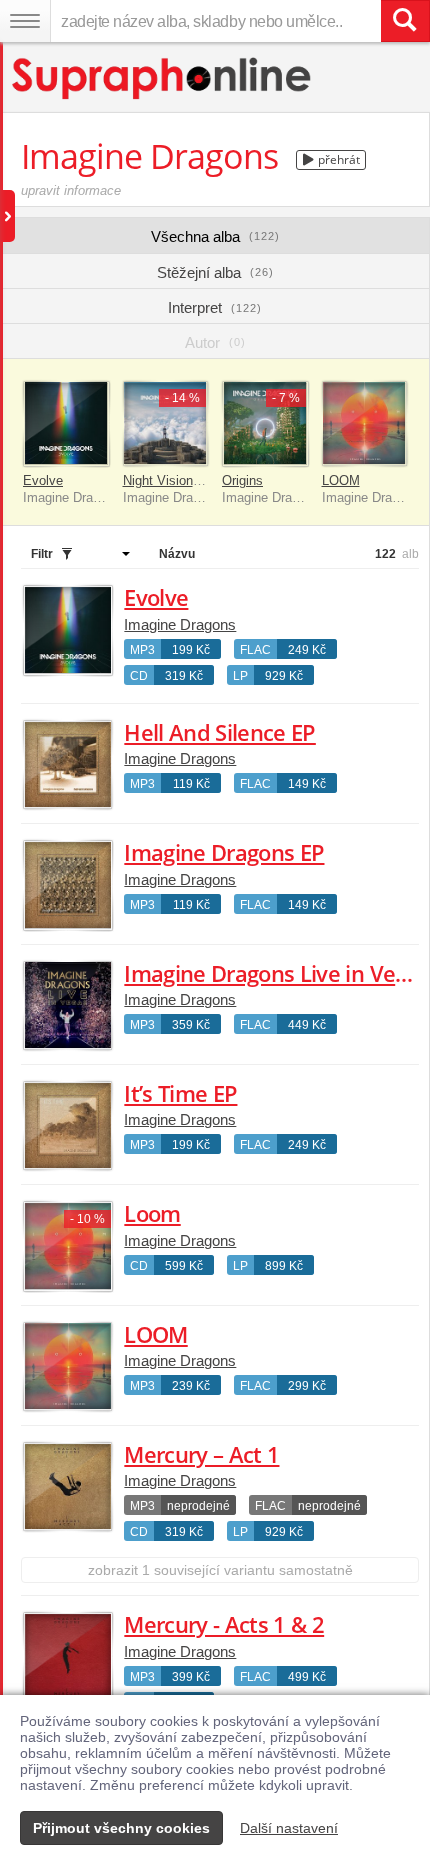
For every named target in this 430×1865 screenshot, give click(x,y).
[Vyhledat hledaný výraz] (405, 21)
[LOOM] (365, 424)
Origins (242, 480)
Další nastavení (289, 1828)
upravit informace (71, 190)
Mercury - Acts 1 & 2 (224, 1624)
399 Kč (191, 1677)
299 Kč (307, 1386)
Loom (152, 1213)
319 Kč (184, 676)
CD (139, 676)
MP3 (142, 650)
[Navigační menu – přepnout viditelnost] (25, 21)
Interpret (215, 307)
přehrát (337, 159)
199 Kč (191, 650)
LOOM (341, 480)
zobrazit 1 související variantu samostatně (220, 1570)
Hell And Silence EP (219, 732)
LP (240, 676)
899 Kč (284, 1266)
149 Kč (307, 784)
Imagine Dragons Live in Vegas (276, 973)
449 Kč (307, 1025)
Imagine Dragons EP (224, 852)
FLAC (255, 650)
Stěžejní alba (215, 272)
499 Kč (307, 1677)
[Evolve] (66, 424)
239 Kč (191, 1386)
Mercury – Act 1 (201, 1454)
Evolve (43, 480)
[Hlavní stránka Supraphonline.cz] (162, 78)
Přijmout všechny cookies (121, 1828)
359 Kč (191, 1025)
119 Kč (191, 784)
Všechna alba (215, 236)
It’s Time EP (180, 1093)
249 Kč (307, 650)
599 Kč (184, 1266)
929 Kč (284, 676)
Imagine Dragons (180, 624)
